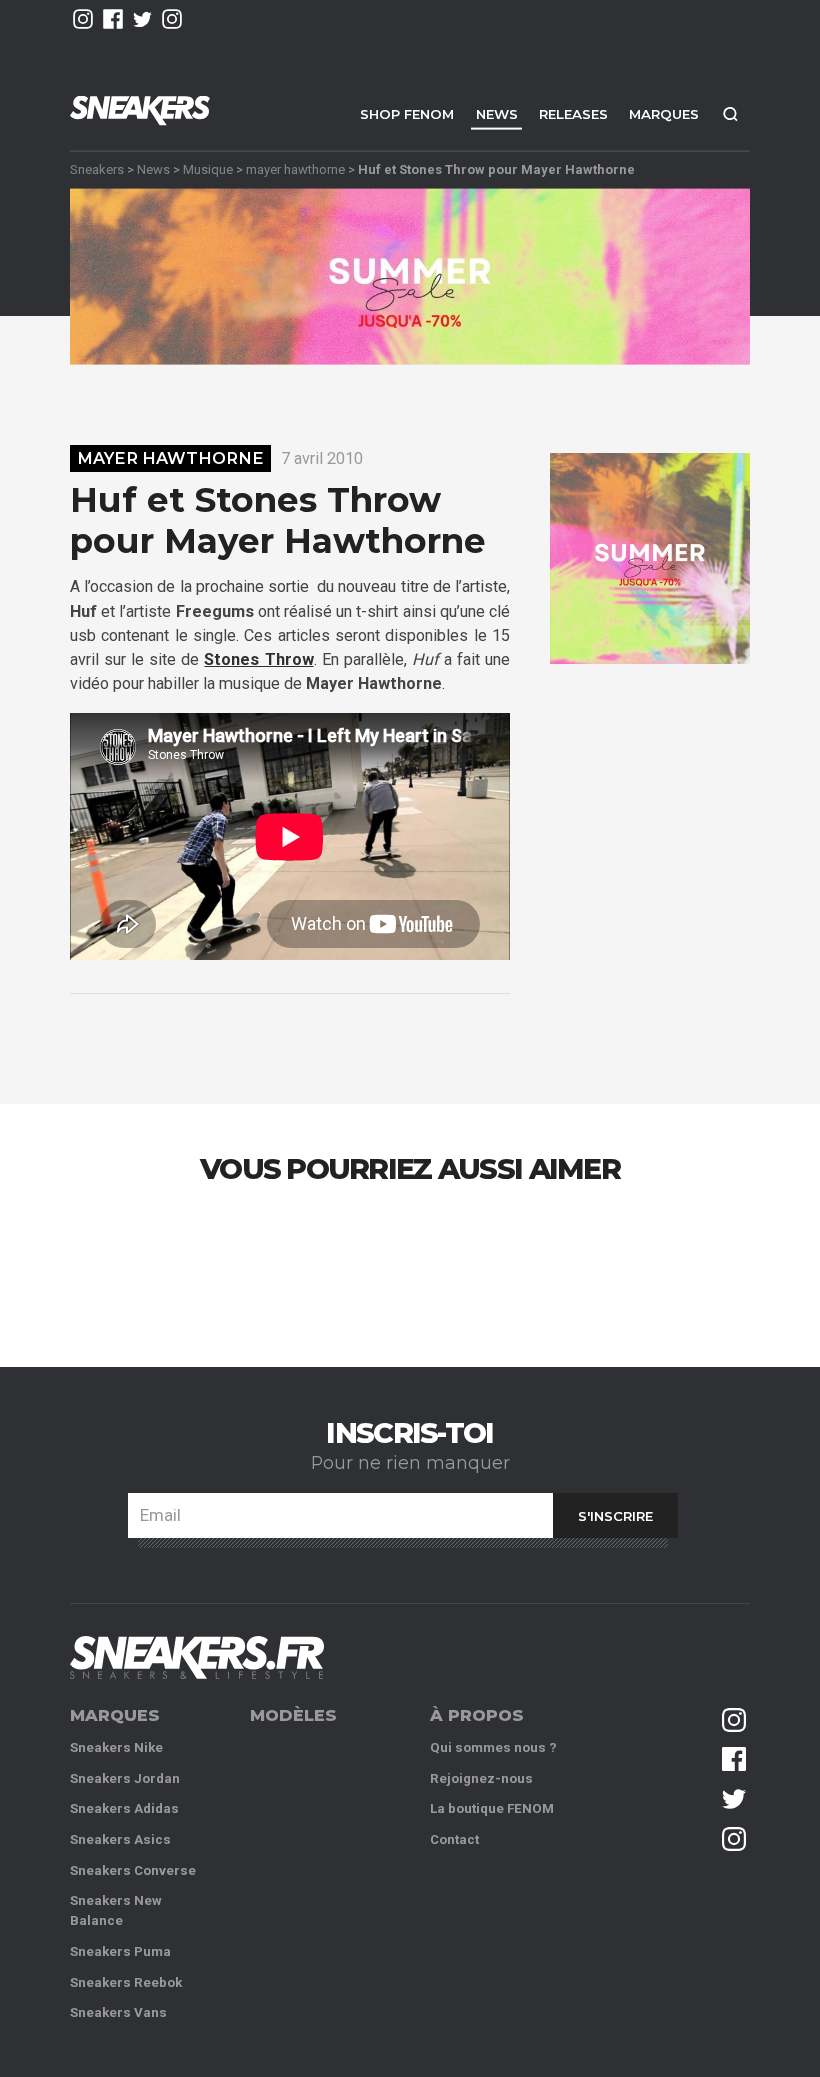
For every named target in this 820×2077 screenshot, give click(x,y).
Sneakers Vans (118, 2012)
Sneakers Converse (133, 1870)
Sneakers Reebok (126, 1982)
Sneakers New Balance (116, 1910)
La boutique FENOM (492, 1808)
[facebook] (113, 19)
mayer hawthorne (295, 168)
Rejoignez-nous (481, 1778)
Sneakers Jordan (125, 1778)
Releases (573, 114)
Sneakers (97, 168)
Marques (664, 114)
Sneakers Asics (120, 1839)
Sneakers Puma (120, 1951)
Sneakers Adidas (124, 1808)
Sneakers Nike (116, 1747)
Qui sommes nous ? (493, 1747)
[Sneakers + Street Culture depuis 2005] (197, 1657)
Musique (208, 168)
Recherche (730, 113)
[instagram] (83, 19)
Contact (454, 1839)
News (497, 114)
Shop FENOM (407, 114)
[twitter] (143, 19)
